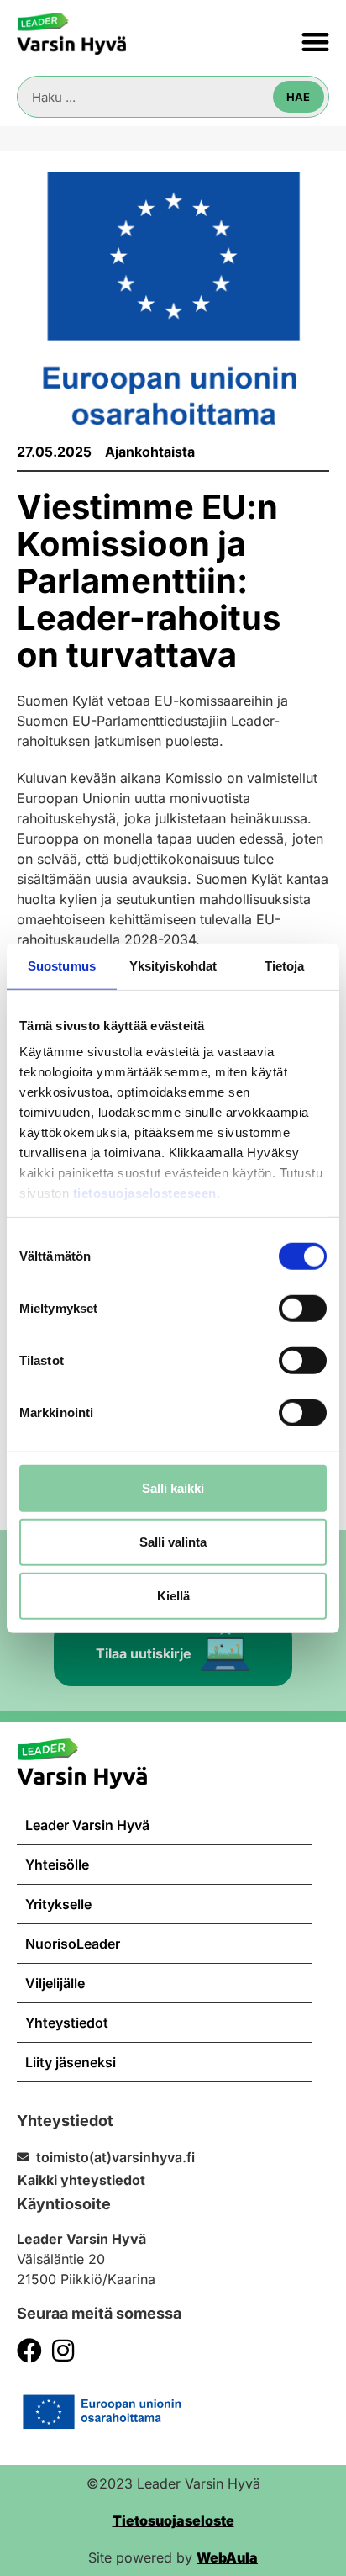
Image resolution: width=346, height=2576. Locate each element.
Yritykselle (58, 1904)
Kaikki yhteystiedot (81, 2180)
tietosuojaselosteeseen (145, 1193)
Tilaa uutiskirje (144, 1653)
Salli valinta (173, 1541)
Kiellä (173, 1595)
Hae (298, 97)
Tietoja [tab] (285, 965)
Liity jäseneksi (71, 2062)
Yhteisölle (57, 1865)
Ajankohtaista (150, 452)
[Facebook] (29, 2351)
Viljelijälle (55, 1983)
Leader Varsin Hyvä (87, 1825)
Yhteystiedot (67, 2023)
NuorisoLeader (73, 1944)
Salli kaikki (173, 1487)
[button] (316, 42)
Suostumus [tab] (62, 965)
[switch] (303, 1308)
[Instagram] (63, 2351)
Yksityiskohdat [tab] (173, 965)
